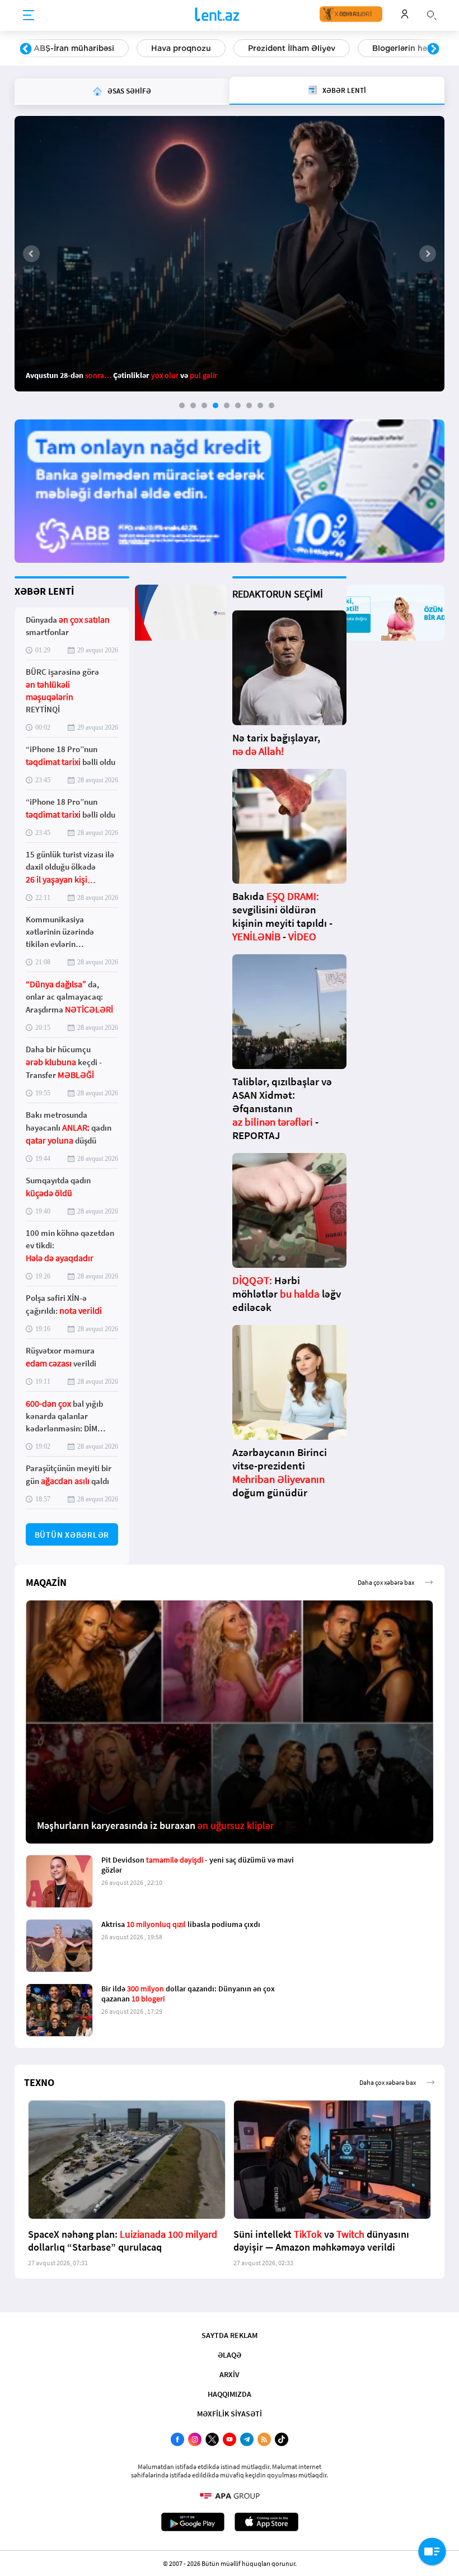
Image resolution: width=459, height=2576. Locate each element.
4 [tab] (216, 405)
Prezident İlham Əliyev (174, 48)
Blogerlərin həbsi (288, 48)
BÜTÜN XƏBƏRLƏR (72, 1535)
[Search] (432, 14)
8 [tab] (260, 405)
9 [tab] (271, 405)
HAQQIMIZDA (230, 2394)
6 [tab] (238, 405)
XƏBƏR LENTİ (44, 591)
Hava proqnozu (64, 48)
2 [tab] (193, 405)
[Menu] (29, 16)
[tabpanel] (230, 254)
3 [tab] (204, 405)
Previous (26, 49)
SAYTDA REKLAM (230, 2335)
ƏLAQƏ (230, 2355)
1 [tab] (182, 405)
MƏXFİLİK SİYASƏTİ (230, 2414)
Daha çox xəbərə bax (386, 1582)
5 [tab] (227, 405)
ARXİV (230, 2374)
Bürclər (372, 48)
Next (433, 49)
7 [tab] (249, 405)
